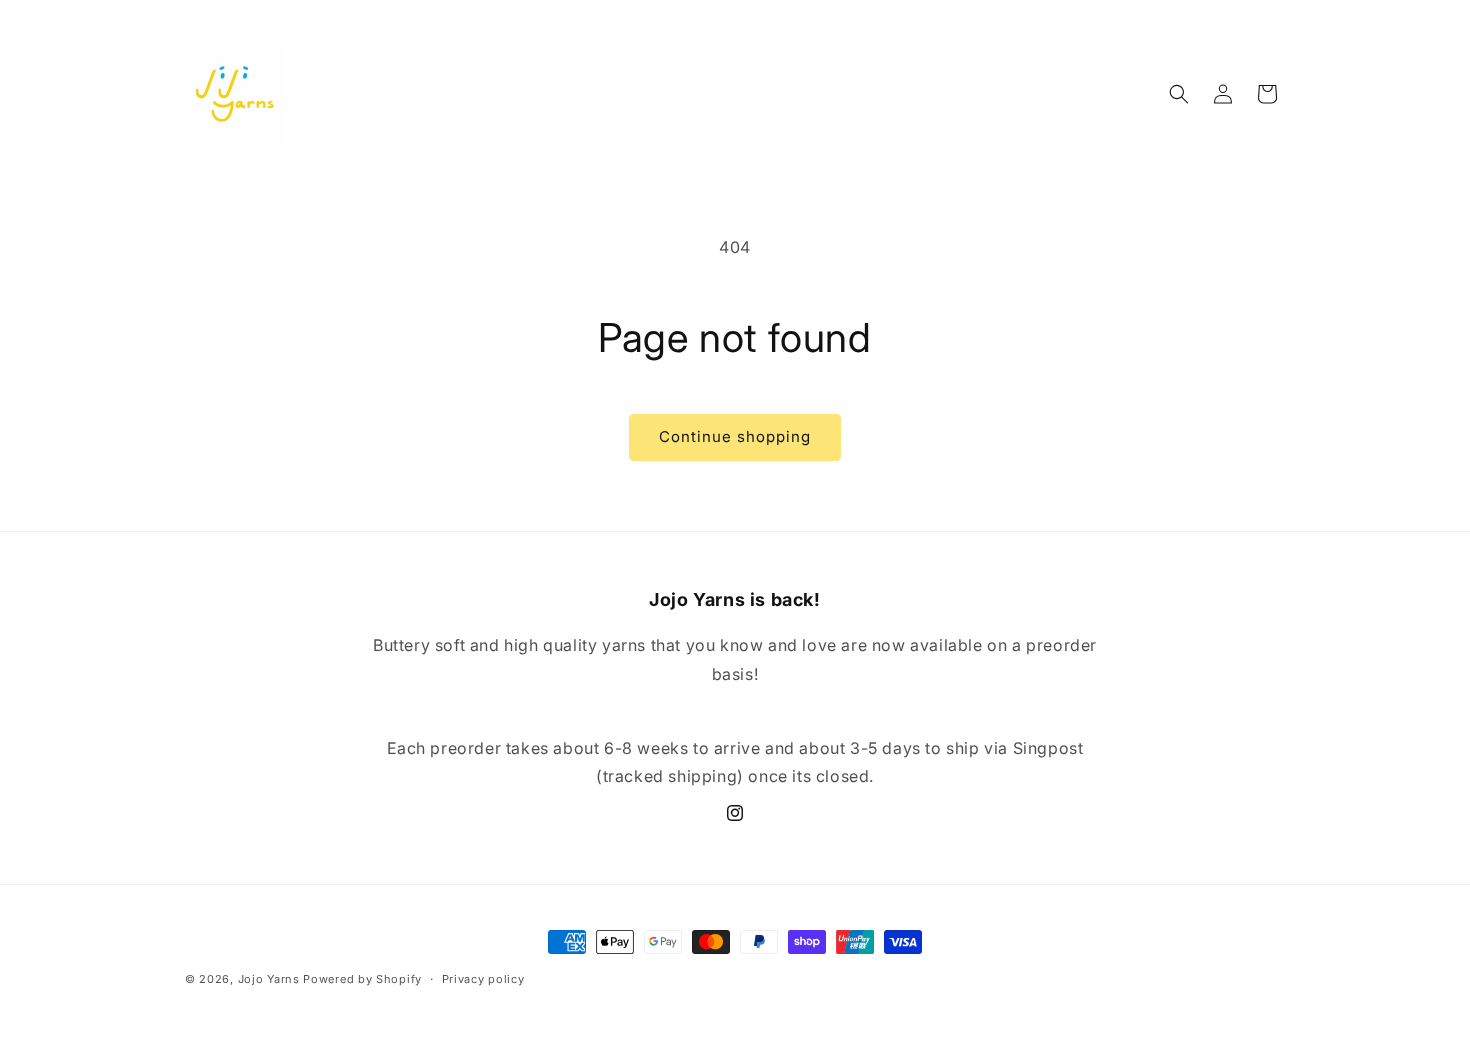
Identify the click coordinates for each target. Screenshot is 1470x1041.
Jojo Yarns (269, 979)
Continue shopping (735, 436)
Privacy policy (483, 978)
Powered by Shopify (362, 979)
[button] (1179, 94)
